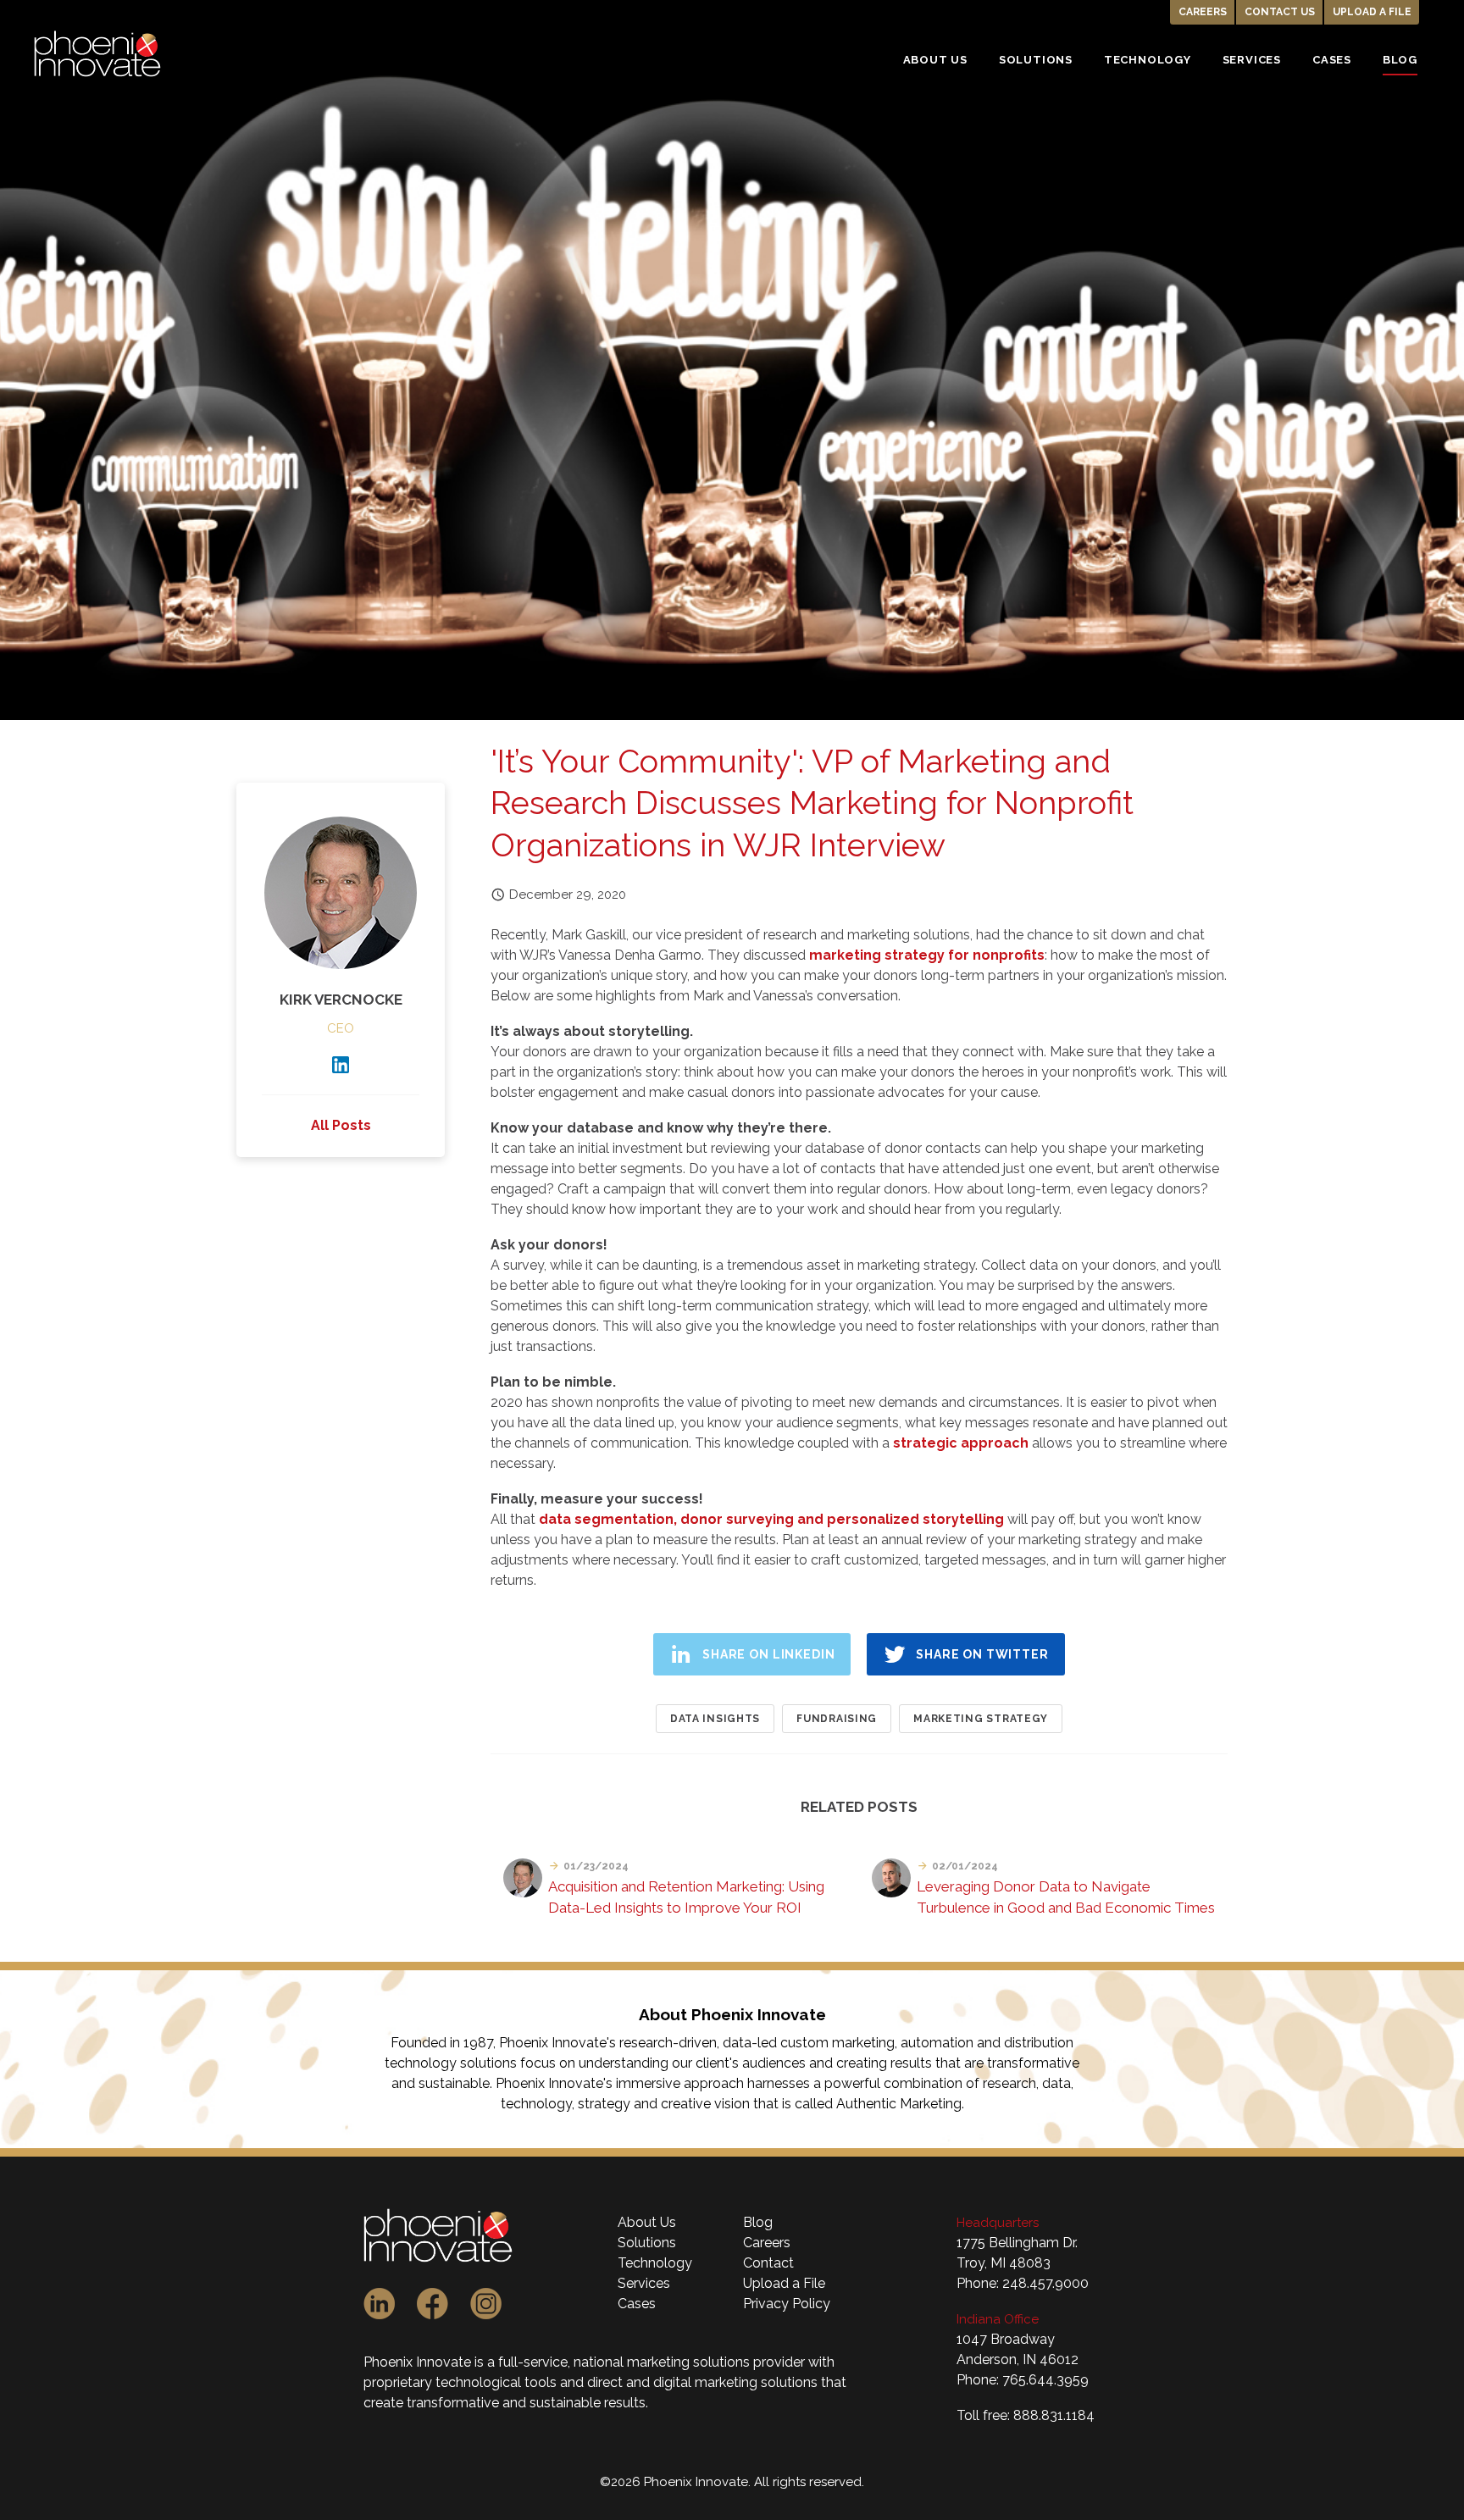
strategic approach (961, 1443)
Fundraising (837, 1719)
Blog (758, 2222)
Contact (768, 2263)
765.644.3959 (1045, 2380)
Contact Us (1280, 12)
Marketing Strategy (981, 1719)
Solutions (647, 2243)
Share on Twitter (982, 1654)
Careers (1203, 12)
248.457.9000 (1045, 2283)
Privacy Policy (787, 2304)
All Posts (341, 1125)
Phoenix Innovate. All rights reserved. (754, 2482)
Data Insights (715, 1719)
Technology (655, 2263)
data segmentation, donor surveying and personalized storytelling (771, 1519)
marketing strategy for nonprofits (927, 955)
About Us (647, 2222)
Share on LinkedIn (768, 1654)
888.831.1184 (1054, 2415)
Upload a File (1372, 12)
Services (644, 2283)
